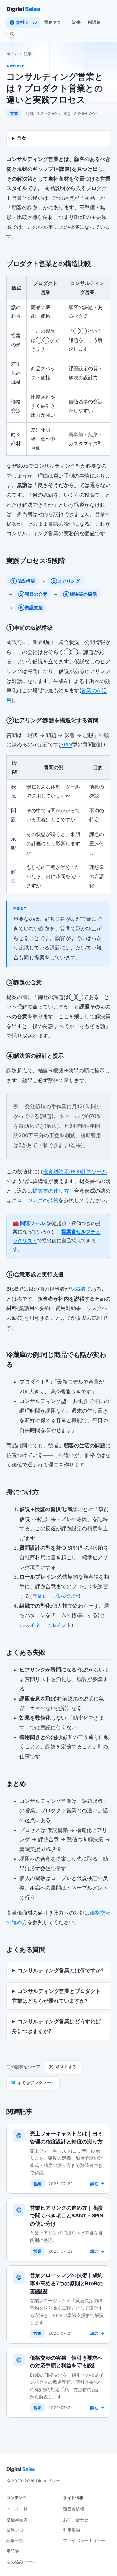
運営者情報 (74, 2509)
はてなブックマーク (33, 2083)
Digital (23, 9)
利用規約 (71, 2530)
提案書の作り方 (51, 1191)
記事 (76, 22)
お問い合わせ (76, 2520)
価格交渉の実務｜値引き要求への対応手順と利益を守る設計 (66, 2362)
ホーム (12, 54)
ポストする (66, 2067)
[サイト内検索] (12, 34)
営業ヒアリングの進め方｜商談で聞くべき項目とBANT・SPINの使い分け (67, 2216)
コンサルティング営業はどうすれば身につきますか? (56, 2026)
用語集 (94, 22)
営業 (14, 114)
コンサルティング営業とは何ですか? (61, 1970)
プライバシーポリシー (84, 2540)
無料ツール (26, 22)
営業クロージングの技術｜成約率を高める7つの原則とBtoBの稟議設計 (66, 2283)
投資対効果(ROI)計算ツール (75, 1171)
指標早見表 (17, 2520)
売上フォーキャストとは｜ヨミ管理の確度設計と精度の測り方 (66, 2137)
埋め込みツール (21, 2562)
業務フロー (55, 22)
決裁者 (78, 1289)
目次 (21, 138)
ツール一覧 (17, 2509)
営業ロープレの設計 (55, 1596)
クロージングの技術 (35, 1200)
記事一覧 (15, 2540)
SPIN (66, 744)
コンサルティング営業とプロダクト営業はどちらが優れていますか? (56, 1996)
